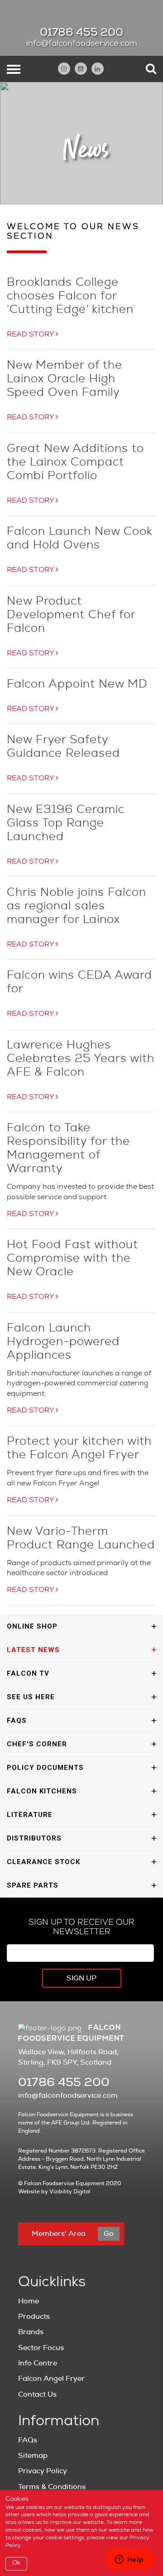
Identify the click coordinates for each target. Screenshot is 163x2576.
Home (29, 2301)
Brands (31, 2332)
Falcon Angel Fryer (51, 2379)
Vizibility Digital (70, 2192)
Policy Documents (45, 1768)
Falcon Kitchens (42, 1791)
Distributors (34, 1838)
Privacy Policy (43, 2471)
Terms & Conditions (52, 2487)
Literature (30, 1815)
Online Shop (32, 1626)
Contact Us (37, 2394)
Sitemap (33, 2456)
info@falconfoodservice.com (82, 44)
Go (109, 2234)
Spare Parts (33, 1885)
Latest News (33, 1650)
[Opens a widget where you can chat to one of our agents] (129, 2560)
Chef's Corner (37, 1744)
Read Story (31, 335)
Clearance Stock (43, 1862)
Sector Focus (41, 2348)
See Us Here (31, 1697)
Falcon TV (28, 1673)
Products (34, 2316)
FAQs (17, 1721)
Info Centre (38, 2363)
